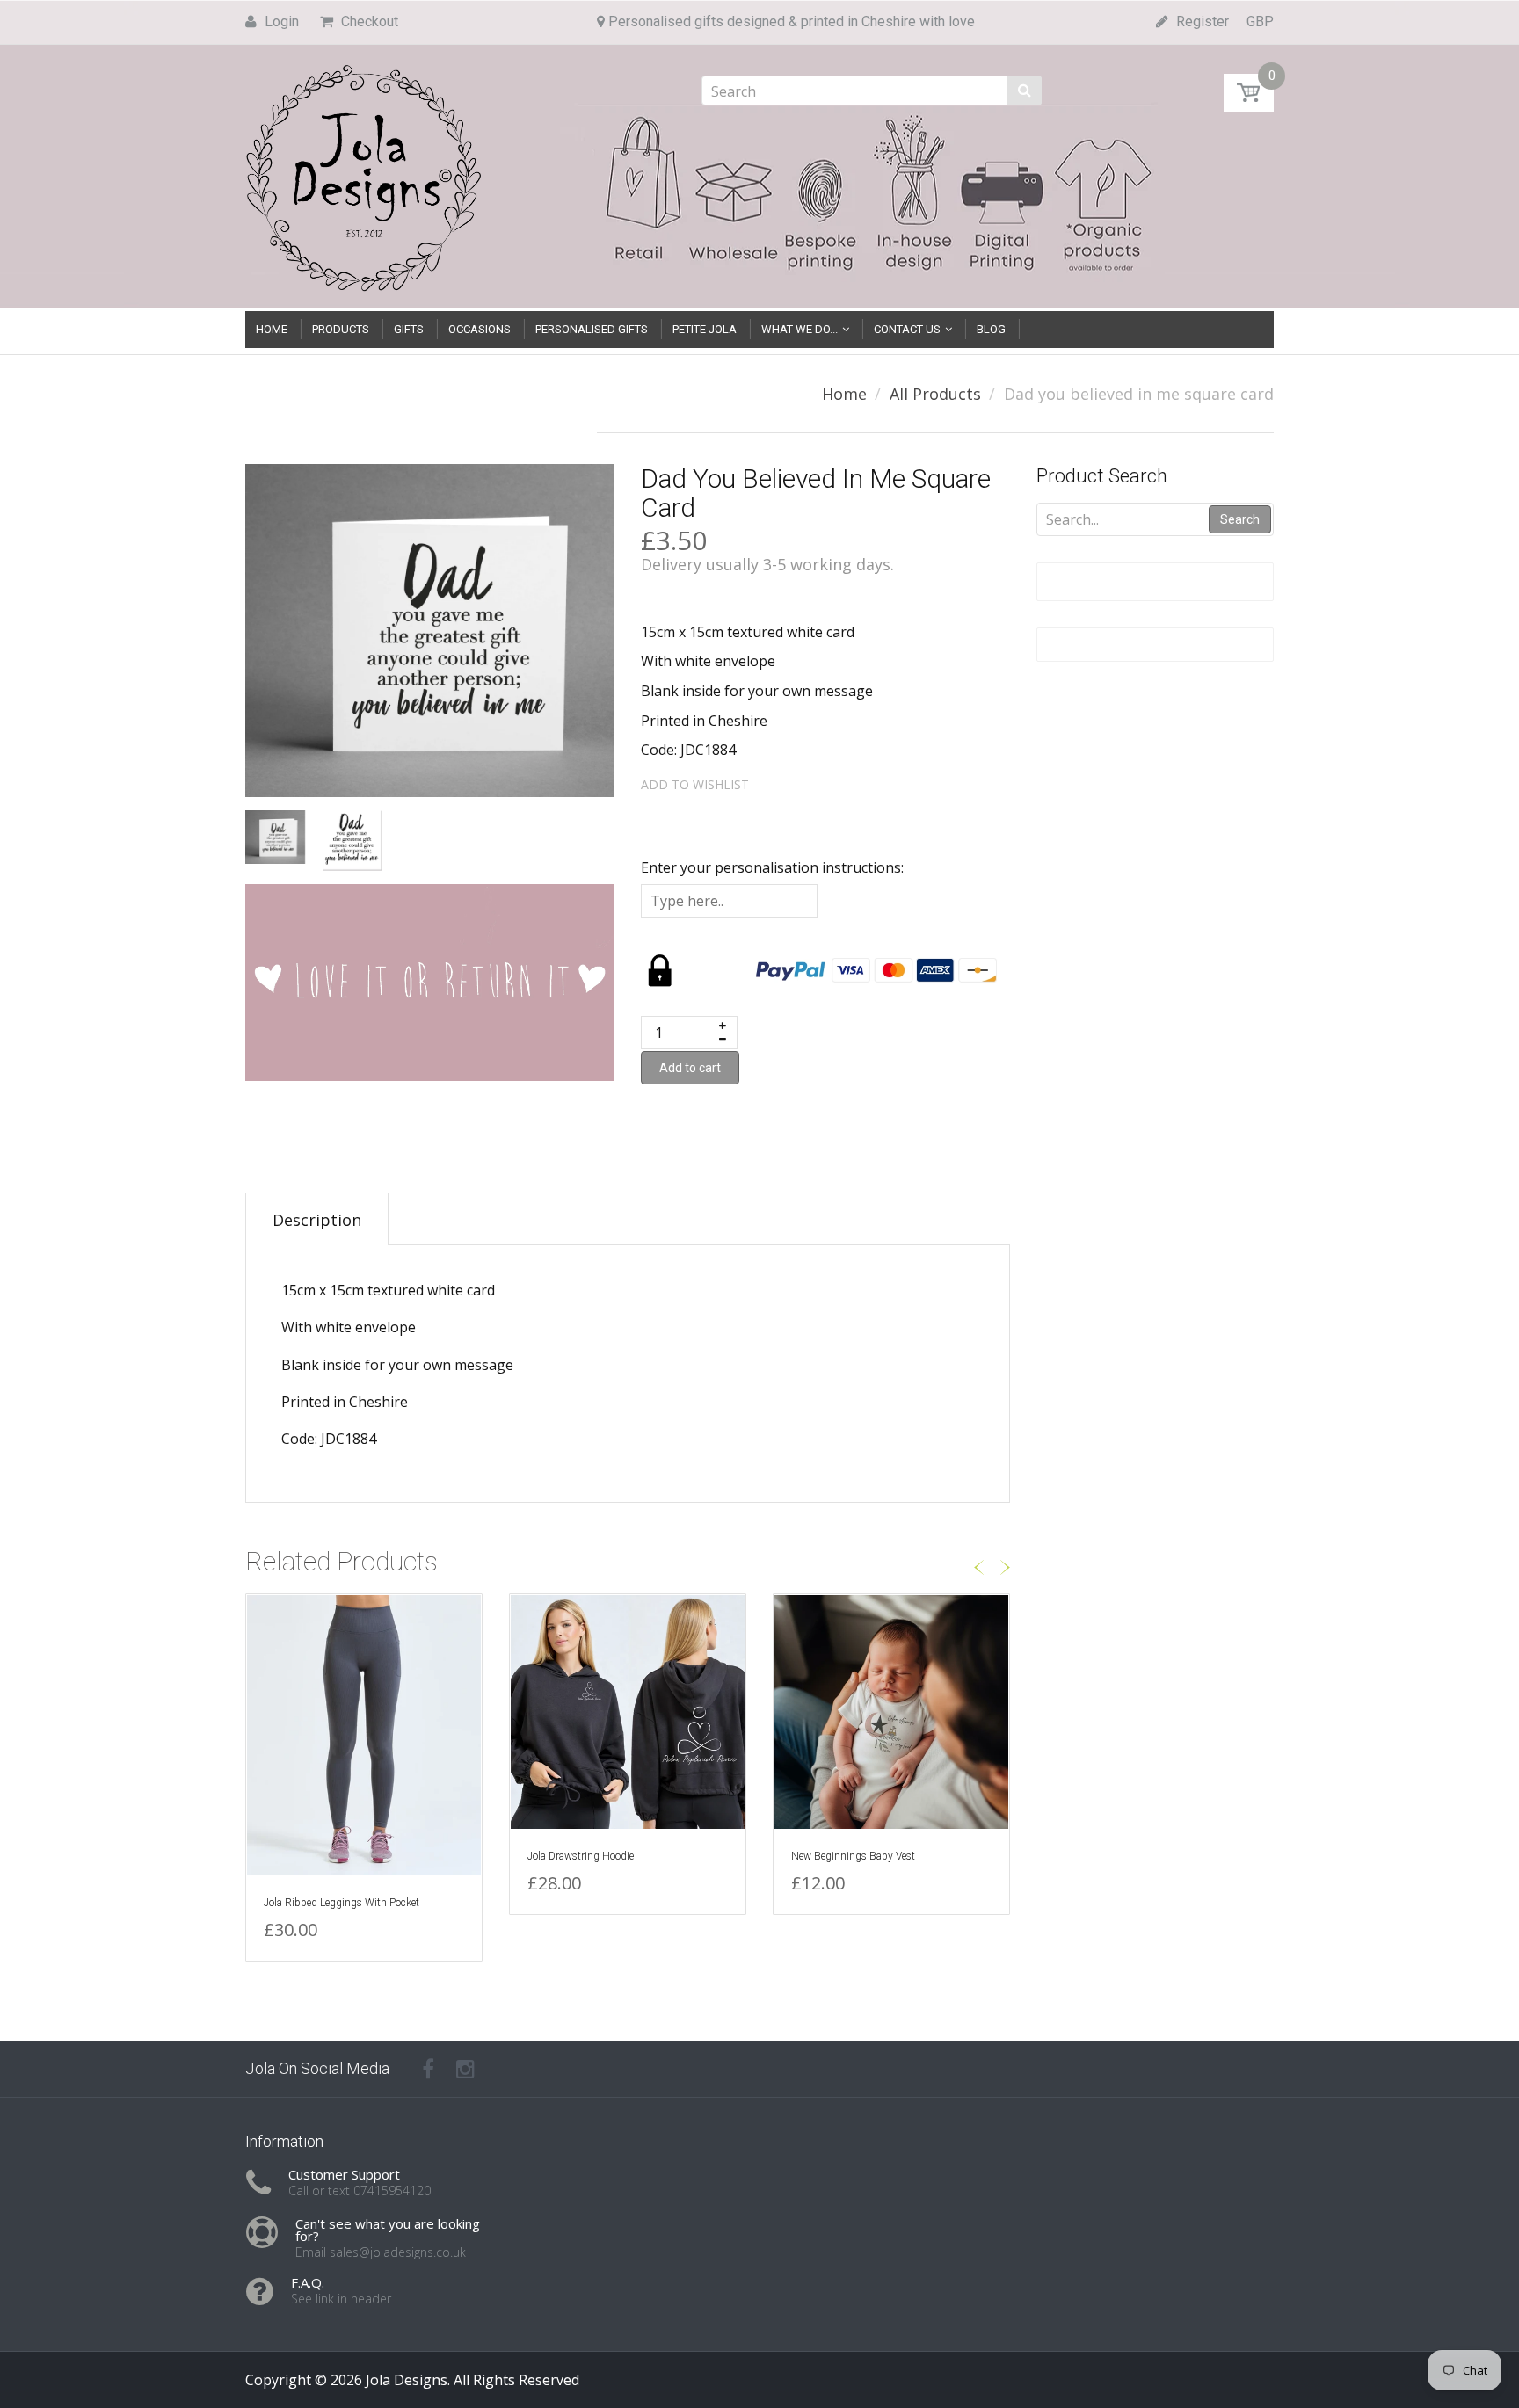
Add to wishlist (695, 784)
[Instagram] (465, 2069)
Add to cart (690, 1068)
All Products (935, 394)
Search (1240, 519)
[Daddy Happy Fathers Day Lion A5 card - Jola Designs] (65, 2318)
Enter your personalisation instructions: (772, 867)
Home (844, 394)
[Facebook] (428, 2069)
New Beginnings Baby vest (853, 1856)
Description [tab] (317, 1220)
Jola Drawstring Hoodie (581, 1856)
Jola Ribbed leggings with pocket (342, 1903)
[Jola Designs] (364, 173)
